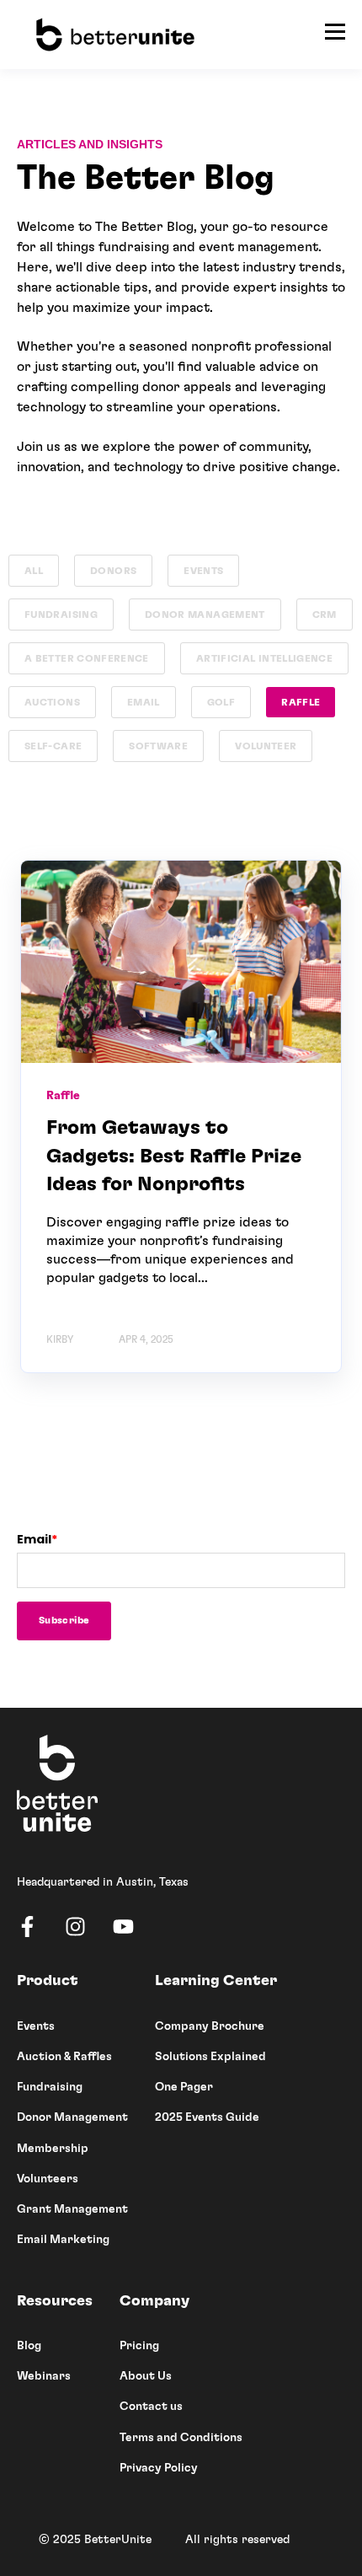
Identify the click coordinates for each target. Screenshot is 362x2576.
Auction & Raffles (64, 2057)
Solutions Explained (210, 2057)
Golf (221, 702)
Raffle (301, 702)
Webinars (44, 2376)
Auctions (52, 702)
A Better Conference (87, 658)
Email (144, 702)
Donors (113, 571)
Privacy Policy (159, 2468)
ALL (34, 571)
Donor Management (205, 614)
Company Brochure (210, 2026)
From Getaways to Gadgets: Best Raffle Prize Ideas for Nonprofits (174, 1156)
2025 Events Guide (207, 2117)
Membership (53, 2149)
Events (203, 571)
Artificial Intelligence (264, 658)
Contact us (151, 2407)
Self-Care (53, 746)
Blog (29, 2346)
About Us (146, 2376)
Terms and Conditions (181, 2438)
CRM (325, 614)
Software (158, 746)
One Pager (184, 2087)
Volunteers (48, 2179)
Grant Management (72, 2209)
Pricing (139, 2346)
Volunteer (266, 746)
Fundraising (61, 614)
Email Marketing (63, 2240)
